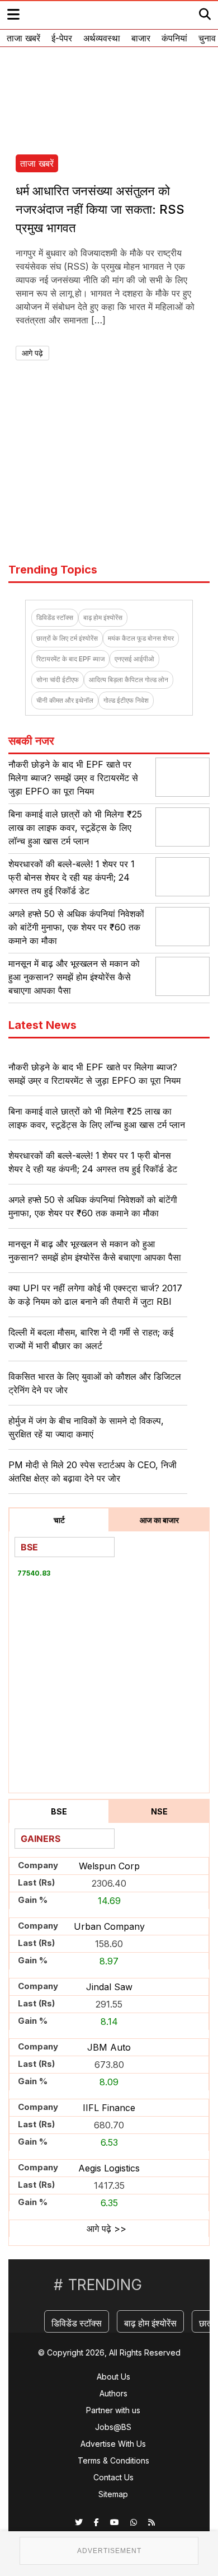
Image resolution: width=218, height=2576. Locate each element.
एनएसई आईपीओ (134, 659)
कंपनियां (174, 38)
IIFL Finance (109, 2108)
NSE (159, 1811)
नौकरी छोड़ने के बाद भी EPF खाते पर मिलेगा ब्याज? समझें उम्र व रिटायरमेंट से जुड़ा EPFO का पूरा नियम (73, 778)
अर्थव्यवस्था (102, 38)
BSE (59, 1811)
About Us (113, 2377)
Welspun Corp (109, 1866)
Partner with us (113, 2410)
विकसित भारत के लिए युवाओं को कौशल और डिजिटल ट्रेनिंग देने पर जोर (95, 1383)
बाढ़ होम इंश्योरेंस (103, 617)
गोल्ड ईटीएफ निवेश (126, 700)
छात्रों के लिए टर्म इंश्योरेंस (67, 638)
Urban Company (109, 1926)
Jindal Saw (109, 1987)
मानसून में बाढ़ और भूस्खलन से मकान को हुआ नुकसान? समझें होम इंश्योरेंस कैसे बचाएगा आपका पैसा (74, 977)
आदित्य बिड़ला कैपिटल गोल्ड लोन (129, 680)
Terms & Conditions (113, 2460)
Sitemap (113, 2494)
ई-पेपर (62, 38)
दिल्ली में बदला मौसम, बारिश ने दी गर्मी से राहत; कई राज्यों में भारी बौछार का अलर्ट (91, 1339)
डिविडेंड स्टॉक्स (55, 617)
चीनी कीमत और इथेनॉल (65, 700)
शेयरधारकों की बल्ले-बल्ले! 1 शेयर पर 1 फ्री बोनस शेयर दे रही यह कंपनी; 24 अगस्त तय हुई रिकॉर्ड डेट (72, 877)
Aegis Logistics (109, 2168)
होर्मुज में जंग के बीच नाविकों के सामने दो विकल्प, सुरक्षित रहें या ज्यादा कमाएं (86, 1427)
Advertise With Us (113, 2444)
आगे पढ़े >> (106, 2229)
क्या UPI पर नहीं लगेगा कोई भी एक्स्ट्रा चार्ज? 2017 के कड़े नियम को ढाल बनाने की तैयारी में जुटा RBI (95, 1295)
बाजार (141, 38)
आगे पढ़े (32, 353)
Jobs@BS (113, 2427)
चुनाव (207, 38)
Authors (113, 2393)
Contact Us (113, 2477)
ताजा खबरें (23, 38)
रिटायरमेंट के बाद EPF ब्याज (70, 659)
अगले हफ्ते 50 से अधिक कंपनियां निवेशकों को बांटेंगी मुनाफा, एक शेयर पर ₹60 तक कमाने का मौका (76, 927)
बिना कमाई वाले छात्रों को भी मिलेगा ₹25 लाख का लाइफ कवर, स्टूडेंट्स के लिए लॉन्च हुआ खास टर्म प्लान (75, 828)
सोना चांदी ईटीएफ (58, 680)
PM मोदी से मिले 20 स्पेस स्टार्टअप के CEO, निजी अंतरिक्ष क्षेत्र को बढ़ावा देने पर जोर (93, 1472)
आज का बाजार (159, 1520)
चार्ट (59, 1520)
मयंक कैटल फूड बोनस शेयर (141, 638)
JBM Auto (109, 2047)
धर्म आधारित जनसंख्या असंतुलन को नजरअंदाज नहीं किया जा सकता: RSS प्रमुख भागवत (100, 209)
